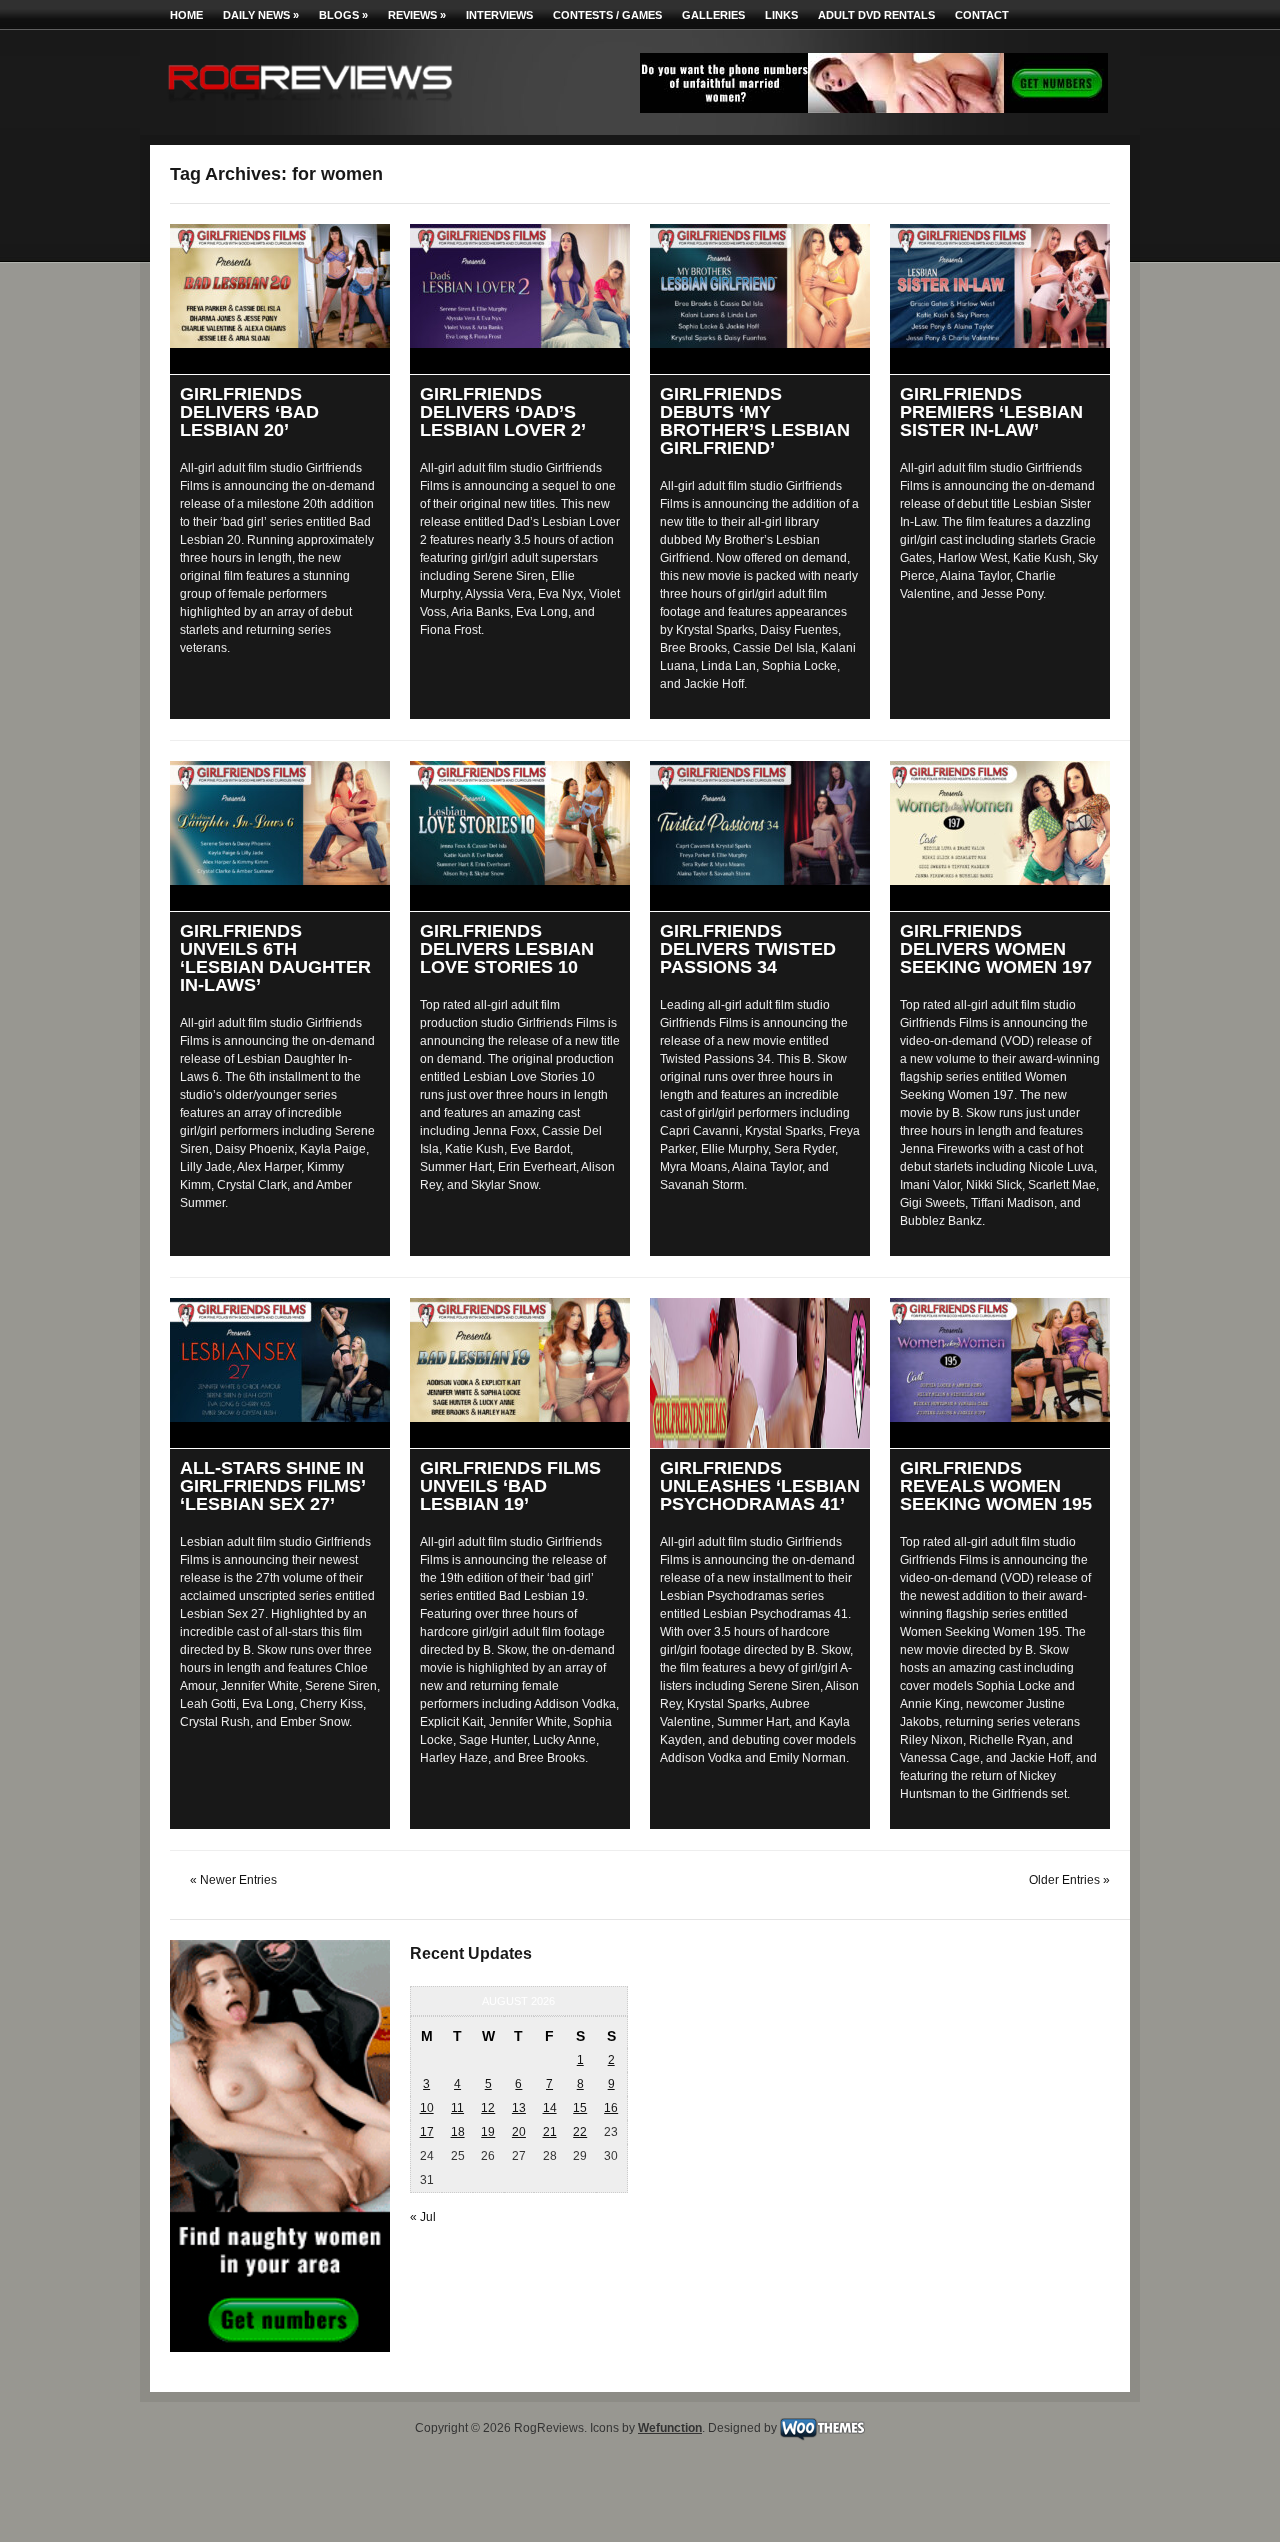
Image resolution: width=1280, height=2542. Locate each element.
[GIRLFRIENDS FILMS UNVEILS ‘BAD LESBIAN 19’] (520, 1360)
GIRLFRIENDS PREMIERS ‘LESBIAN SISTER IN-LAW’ (991, 412)
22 (580, 2132)
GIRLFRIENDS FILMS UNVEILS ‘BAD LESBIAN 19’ (510, 1486)
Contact (982, 15)
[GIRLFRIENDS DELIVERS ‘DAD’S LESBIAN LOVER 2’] (520, 286)
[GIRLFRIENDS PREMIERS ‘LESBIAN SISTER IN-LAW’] (1000, 286)
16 (611, 2108)
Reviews (417, 15)
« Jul (423, 2217)
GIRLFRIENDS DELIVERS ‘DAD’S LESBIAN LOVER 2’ (503, 412)
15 (580, 2108)
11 (457, 2108)
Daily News (261, 15)
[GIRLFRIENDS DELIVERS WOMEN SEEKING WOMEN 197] (1000, 823)
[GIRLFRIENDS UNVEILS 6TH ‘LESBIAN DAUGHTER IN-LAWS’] (280, 823)
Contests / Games (607, 15)
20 (519, 2132)
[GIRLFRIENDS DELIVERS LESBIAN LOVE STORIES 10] (520, 823)
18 (458, 2132)
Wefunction (670, 2428)
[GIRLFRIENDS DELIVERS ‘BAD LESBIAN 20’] (280, 286)
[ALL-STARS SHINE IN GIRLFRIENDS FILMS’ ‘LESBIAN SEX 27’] (280, 1360)
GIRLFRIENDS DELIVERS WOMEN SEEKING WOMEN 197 (996, 949)
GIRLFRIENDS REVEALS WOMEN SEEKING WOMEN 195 (996, 1486)
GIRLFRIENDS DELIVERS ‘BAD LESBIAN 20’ (249, 412)
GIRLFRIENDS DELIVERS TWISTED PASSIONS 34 (748, 949)
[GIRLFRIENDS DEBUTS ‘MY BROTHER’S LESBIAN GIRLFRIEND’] (760, 286)
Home (186, 15)
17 (427, 2132)
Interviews (499, 15)
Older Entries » (1069, 1880)
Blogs (343, 15)
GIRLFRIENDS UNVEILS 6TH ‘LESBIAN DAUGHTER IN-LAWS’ (275, 958)
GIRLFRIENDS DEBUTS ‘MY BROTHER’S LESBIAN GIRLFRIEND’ (755, 421)
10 (427, 2108)
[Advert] (874, 109)
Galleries (713, 15)
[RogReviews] (310, 105)
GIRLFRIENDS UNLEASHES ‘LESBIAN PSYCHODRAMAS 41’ (760, 1486)
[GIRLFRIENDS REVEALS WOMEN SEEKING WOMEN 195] (1000, 1360)
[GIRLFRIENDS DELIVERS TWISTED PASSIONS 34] (760, 823)
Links (781, 15)
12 (488, 2108)
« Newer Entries (233, 1880)
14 (550, 2108)
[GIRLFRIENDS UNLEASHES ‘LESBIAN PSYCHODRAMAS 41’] (760, 1373)
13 (519, 2108)
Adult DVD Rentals (876, 15)
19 (488, 2132)
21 (550, 2132)
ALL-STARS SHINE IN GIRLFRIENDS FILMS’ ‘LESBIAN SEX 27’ (272, 1486)
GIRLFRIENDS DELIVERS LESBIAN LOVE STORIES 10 (507, 949)
